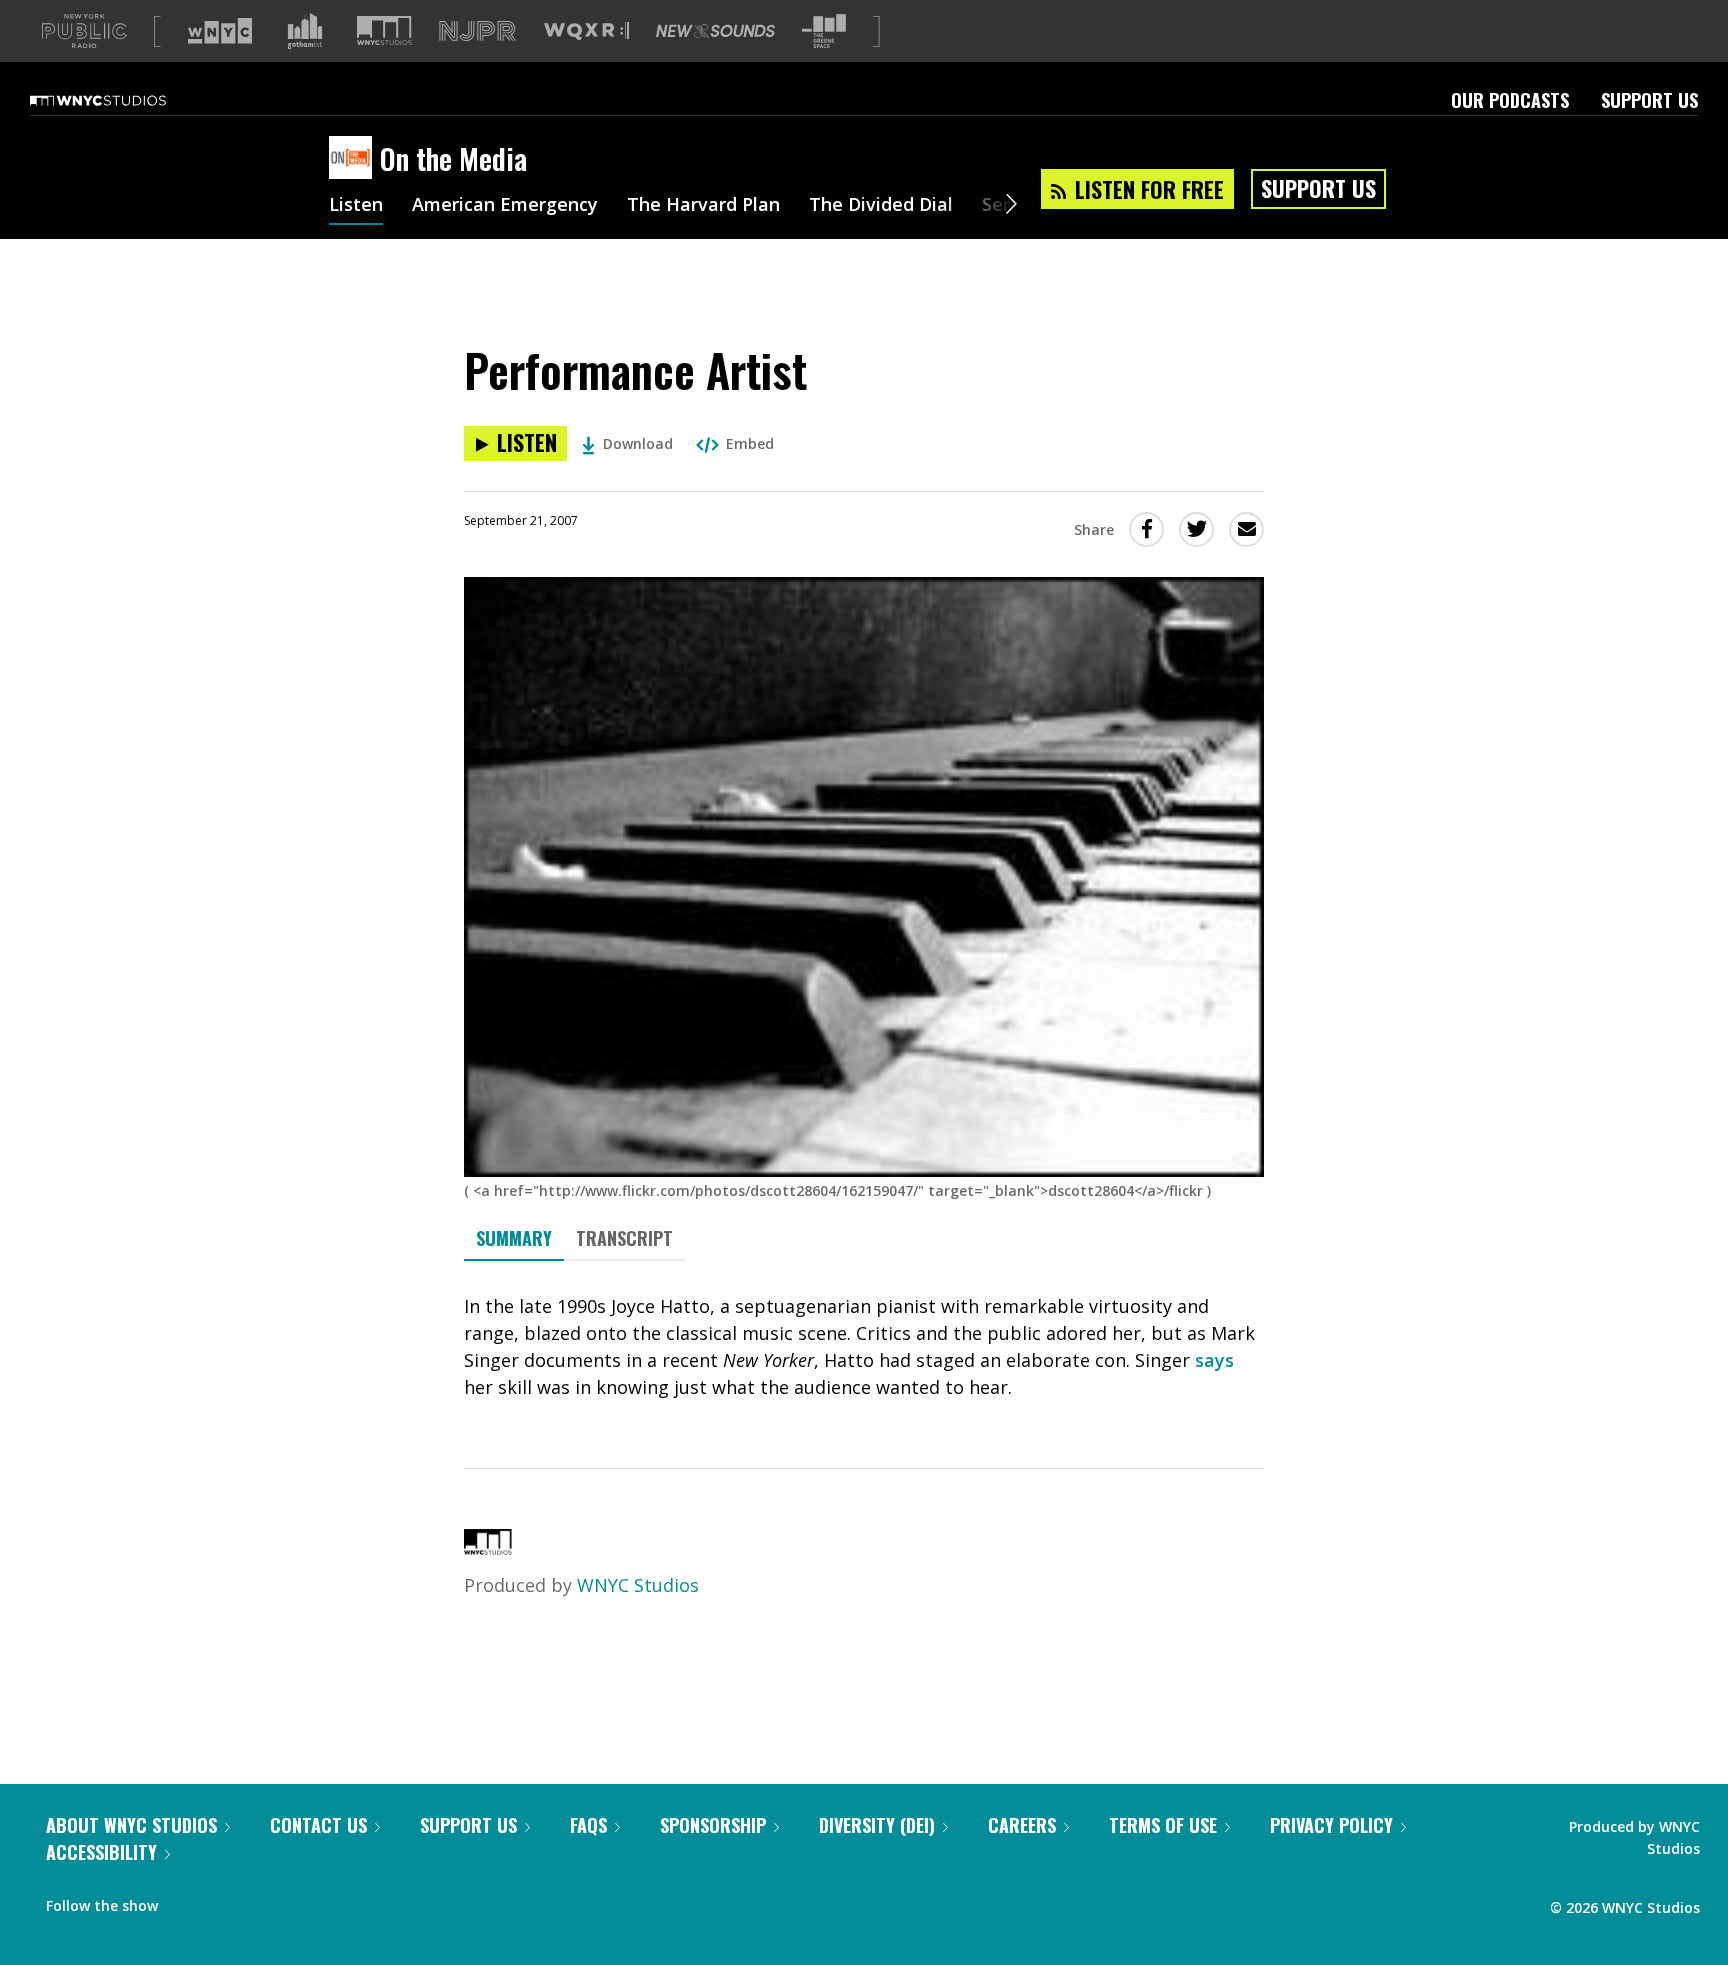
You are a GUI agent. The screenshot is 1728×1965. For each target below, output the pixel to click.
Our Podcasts (1510, 100)
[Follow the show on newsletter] (264, 1901)
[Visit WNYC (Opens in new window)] (220, 31)
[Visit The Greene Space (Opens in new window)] (824, 31)
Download (638, 443)
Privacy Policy (1331, 1825)
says (1214, 1360)
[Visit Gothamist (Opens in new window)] (305, 31)
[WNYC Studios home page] (123, 100)
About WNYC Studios (131, 1825)
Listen (356, 206)
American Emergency (505, 206)
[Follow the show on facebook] (187, 1901)
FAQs (588, 1825)
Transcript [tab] (624, 1238)
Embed (750, 443)
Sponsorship (713, 1825)
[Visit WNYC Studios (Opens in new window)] (384, 30)
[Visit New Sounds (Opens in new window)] (715, 31)
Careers (1022, 1825)
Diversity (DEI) (877, 1825)
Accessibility (101, 1852)
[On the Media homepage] (354, 159)
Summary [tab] (514, 1238)
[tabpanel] (864, 1347)
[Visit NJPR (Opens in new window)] (477, 31)
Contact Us (318, 1825)
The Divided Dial (881, 206)
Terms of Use (1163, 1825)
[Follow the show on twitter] (226, 1901)
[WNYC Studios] (488, 1548)
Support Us (1649, 100)
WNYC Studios (638, 1585)
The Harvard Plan (703, 206)
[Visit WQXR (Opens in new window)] (586, 31)
